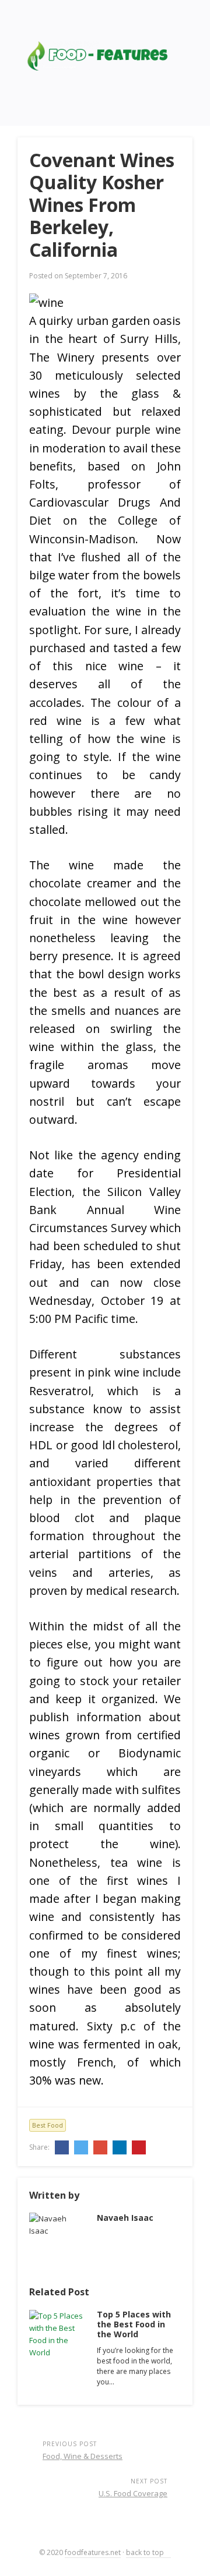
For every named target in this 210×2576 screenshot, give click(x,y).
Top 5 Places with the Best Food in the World (134, 2324)
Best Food (48, 2125)
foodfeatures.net (93, 2552)
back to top (146, 2552)
